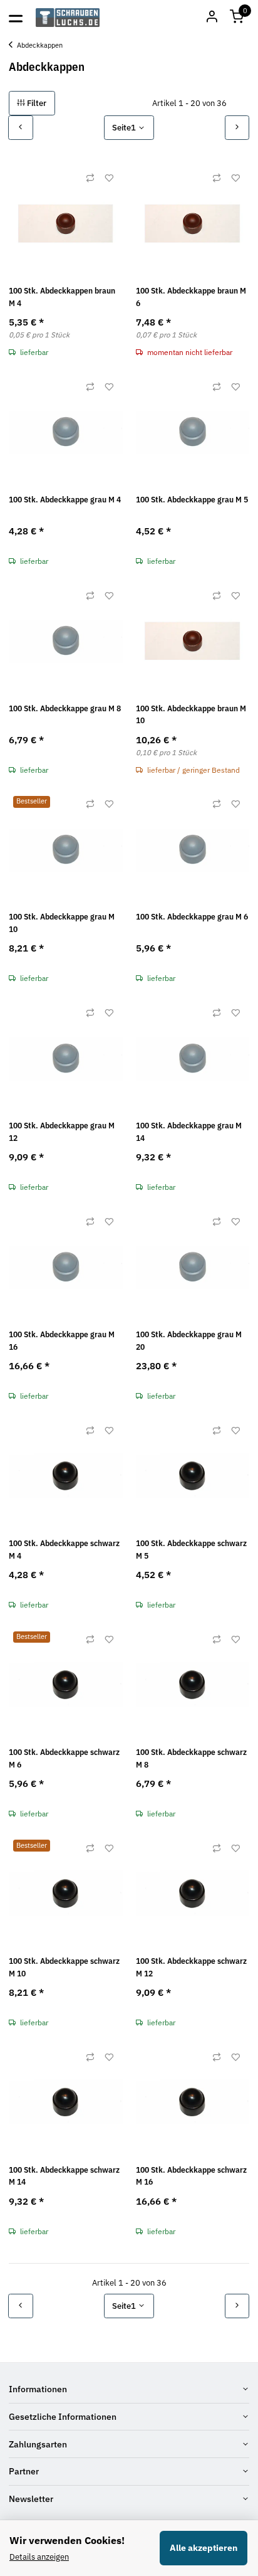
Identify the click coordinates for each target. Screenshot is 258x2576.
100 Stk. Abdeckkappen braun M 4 (62, 297)
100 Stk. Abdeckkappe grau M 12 (62, 1132)
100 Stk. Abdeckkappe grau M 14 (189, 1132)
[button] (237, 18)
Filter (36, 103)
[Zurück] (21, 128)
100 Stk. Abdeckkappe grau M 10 (62, 923)
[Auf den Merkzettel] (109, 178)
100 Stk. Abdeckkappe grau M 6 (192, 917)
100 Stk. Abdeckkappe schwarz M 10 (64, 1967)
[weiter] (237, 128)
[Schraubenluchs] (68, 18)
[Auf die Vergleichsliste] (90, 178)
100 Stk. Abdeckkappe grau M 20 (189, 1341)
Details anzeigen (39, 2557)
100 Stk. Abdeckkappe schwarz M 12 (191, 1967)
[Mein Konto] (212, 18)
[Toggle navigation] (16, 18)
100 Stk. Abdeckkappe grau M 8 (65, 708)
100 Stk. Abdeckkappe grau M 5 (192, 500)
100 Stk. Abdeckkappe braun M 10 (191, 715)
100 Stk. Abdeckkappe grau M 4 (65, 500)
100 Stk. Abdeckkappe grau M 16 (62, 1341)
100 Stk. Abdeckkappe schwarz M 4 (64, 1550)
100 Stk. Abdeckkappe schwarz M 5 (191, 1550)
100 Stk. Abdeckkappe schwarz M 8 (191, 1758)
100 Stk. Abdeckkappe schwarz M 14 (64, 2176)
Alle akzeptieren (204, 2548)
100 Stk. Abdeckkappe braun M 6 (191, 297)
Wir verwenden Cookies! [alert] (67, 2540)
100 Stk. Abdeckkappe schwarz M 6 (64, 1758)
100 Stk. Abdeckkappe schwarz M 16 (191, 2176)
